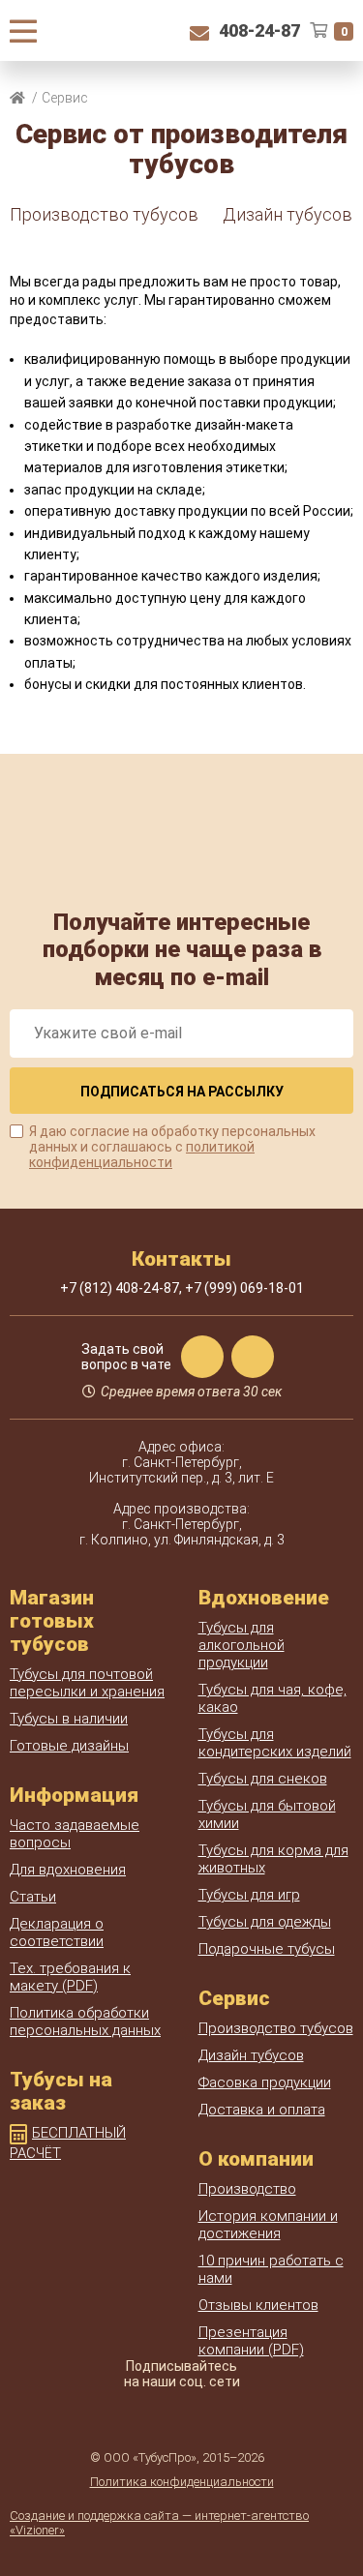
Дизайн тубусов (287, 214)
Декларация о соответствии (57, 1932)
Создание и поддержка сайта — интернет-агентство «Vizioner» (159, 2523)
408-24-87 (259, 30)
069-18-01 (244, 1288)
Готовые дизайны (69, 1746)
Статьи (33, 1897)
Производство (247, 2189)
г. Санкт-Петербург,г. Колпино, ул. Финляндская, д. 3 (182, 1532)
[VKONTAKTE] (182, 2415)
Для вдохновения (68, 1870)
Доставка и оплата (262, 2110)
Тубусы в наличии (69, 1719)
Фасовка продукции (265, 2082)
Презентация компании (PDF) (251, 2341)
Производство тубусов (104, 214)
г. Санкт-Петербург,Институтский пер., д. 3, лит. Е (181, 1470)
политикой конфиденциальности (142, 1154)
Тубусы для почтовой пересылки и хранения (87, 1683)
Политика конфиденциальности (182, 2482)
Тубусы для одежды (265, 1922)
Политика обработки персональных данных (85, 2022)
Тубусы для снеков (263, 1779)
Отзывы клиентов (258, 2305)
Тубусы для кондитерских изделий (275, 1743)
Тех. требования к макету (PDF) (70, 1977)
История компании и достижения (268, 2225)
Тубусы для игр (249, 1895)
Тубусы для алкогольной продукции (242, 1645)
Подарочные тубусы (267, 1949)
